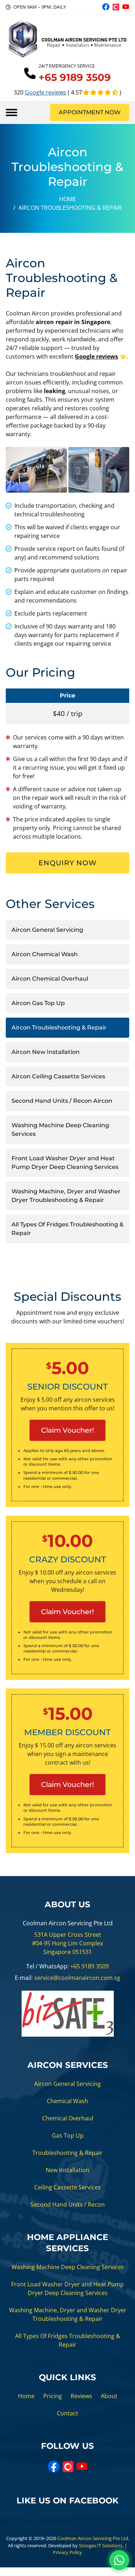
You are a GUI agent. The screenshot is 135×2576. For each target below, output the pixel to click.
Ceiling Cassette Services (67, 2187)
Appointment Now (90, 112)
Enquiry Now (68, 863)
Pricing (53, 2396)
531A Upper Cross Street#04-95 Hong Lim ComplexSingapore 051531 (67, 1943)
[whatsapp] (119, 2560)
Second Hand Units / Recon (68, 2204)
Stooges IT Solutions (101, 2545)
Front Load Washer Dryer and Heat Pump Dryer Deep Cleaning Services (65, 1163)
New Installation (67, 2170)
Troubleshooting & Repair (67, 2153)
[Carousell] (116, 7)
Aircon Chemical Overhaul (50, 979)
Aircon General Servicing (47, 930)
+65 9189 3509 (89, 1966)
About (109, 2396)
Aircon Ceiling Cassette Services (58, 1076)
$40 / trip (68, 713)
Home (67, 199)
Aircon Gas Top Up (38, 1003)
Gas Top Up (68, 2135)
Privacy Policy (67, 2552)
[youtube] (126, 7)
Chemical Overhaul (68, 2118)
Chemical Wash (67, 2101)
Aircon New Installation (46, 1052)
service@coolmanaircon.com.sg (77, 1978)
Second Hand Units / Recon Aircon (62, 1101)
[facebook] (106, 7)
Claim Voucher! (67, 1430)
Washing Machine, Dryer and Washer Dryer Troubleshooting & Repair (66, 1196)
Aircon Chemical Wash (45, 954)
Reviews (81, 2396)
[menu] (12, 112)
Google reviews (46, 92)
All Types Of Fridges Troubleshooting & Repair (67, 1229)
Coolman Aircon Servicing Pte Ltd (93, 2538)
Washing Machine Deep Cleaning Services (60, 1130)
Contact (67, 2413)
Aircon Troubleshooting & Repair (59, 1027)
